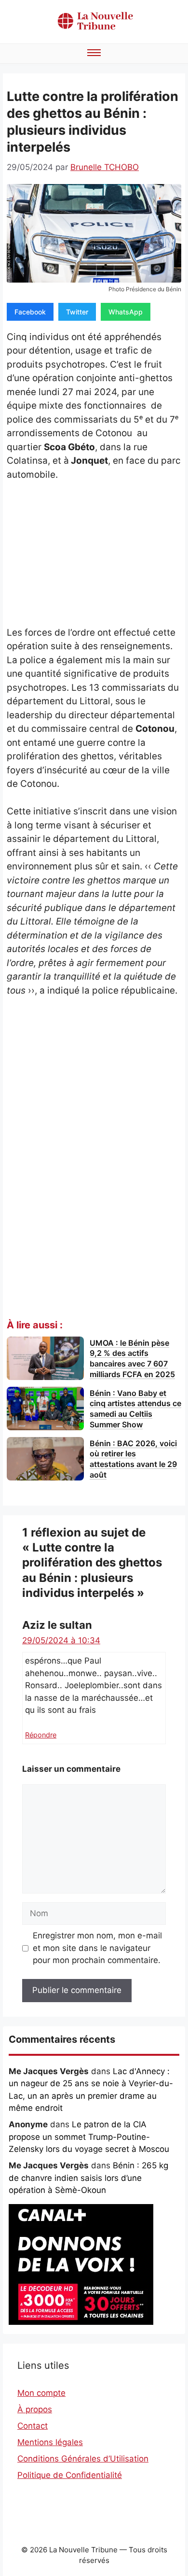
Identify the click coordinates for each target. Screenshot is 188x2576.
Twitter (77, 312)
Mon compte (41, 2393)
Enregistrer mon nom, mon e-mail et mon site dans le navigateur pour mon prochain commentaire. (97, 1948)
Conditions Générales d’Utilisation (83, 2459)
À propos (35, 2409)
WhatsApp (126, 312)
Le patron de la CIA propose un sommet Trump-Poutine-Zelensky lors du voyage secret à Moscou (89, 2137)
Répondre (41, 1735)
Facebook (30, 312)
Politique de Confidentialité (70, 2475)
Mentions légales (50, 2442)
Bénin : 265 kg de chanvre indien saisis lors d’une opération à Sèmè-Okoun (88, 2178)
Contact (33, 2426)
